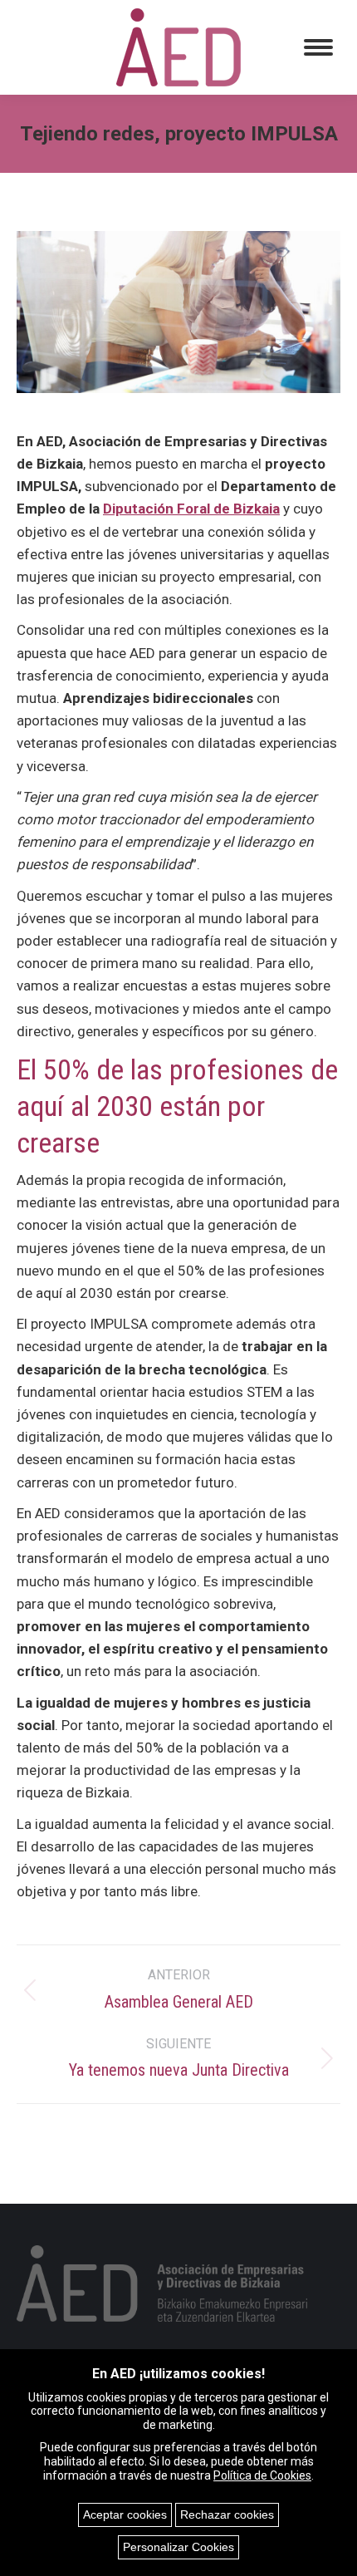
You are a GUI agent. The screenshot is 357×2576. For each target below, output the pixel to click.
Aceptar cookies (125, 2515)
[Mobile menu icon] (318, 47)
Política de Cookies (262, 2475)
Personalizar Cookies (178, 2547)
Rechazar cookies (227, 2515)
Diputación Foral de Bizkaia (191, 509)
